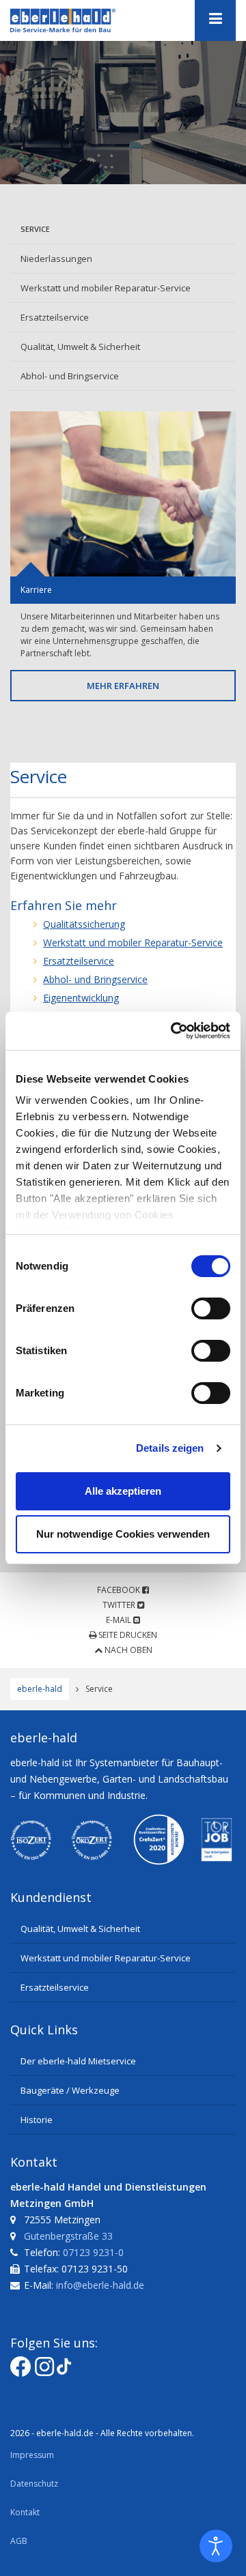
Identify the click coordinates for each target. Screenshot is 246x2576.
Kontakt (25, 2512)
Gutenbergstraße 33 (68, 2236)
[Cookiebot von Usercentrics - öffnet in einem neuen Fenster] (174, 1031)
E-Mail (120, 1620)
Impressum (32, 2455)
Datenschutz (34, 2484)
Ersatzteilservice (55, 317)
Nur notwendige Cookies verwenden (123, 1534)
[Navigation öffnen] (215, 20)
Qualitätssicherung (84, 924)
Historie (37, 2120)
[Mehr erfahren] (123, 494)
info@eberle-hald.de (100, 2285)
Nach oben (127, 1650)
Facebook (120, 1590)
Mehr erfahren (123, 686)
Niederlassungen (56, 259)
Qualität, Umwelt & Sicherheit (80, 347)
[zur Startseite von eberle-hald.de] (79, 20)
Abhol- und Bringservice (70, 376)
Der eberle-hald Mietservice (78, 2061)
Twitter (120, 1605)
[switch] (211, 1308)
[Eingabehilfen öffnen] (216, 2546)
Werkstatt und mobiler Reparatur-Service (106, 288)
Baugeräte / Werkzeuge (70, 2090)
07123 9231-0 (93, 2252)
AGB (19, 2541)
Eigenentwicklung (81, 998)
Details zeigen (170, 1448)
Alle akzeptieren (123, 1491)
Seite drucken (127, 1635)
